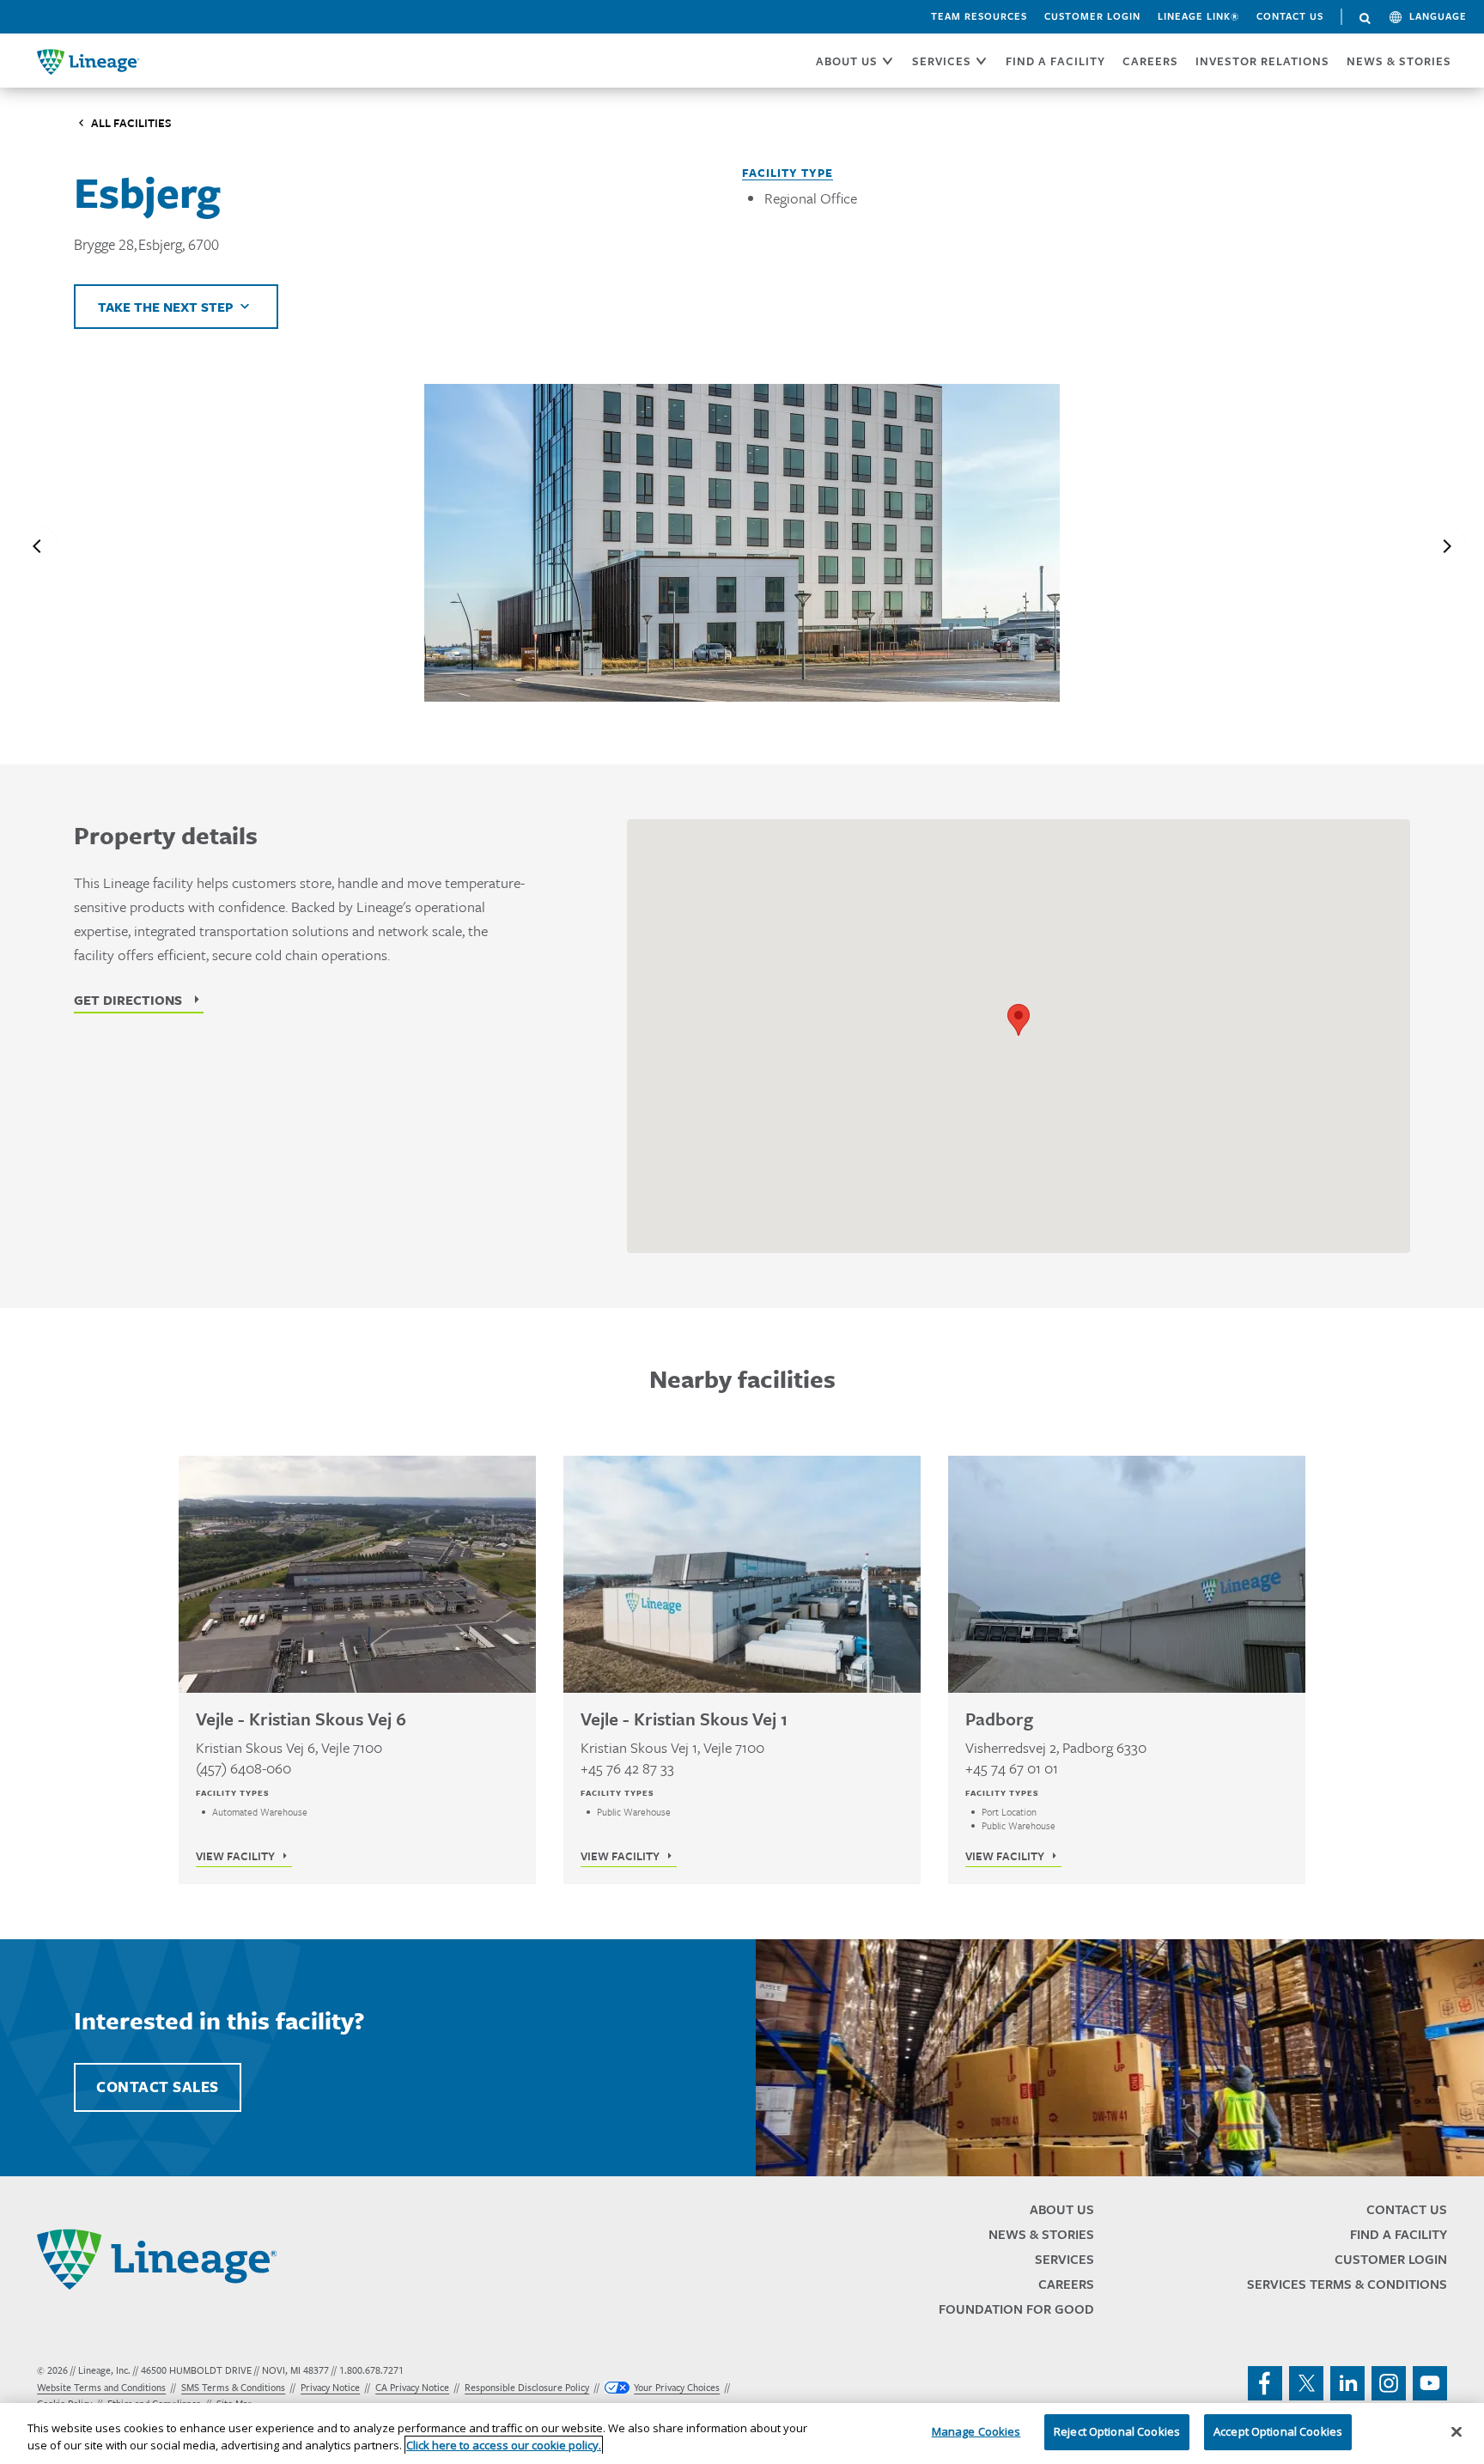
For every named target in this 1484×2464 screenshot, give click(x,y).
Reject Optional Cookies (1117, 2431)
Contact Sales (158, 2087)
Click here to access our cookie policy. (504, 2445)
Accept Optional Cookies (1278, 2431)
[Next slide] (1446, 546)
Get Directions (128, 1000)
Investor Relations (1262, 61)
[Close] (1457, 2431)
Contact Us (1290, 16)
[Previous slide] (38, 546)
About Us (1062, 2209)
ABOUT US (847, 61)
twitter (1306, 2383)
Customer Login (1092, 16)
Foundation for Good (1016, 2309)
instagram (1389, 2383)
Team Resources (979, 16)
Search (1365, 19)
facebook (1265, 2383)
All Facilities (131, 123)
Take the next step (166, 307)
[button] (1019, 1020)
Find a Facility (1399, 2234)
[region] (742, 2434)
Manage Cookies (976, 2431)
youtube (1430, 2383)
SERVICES (942, 61)
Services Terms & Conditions (1347, 2284)
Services (1064, 2259)
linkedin (1347, 2383)
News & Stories (1399, 61)
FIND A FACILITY (1055, 61)
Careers (1066, 2284)
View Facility (235, 1856)
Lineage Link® (1198, 16)
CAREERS (1150, 61)
